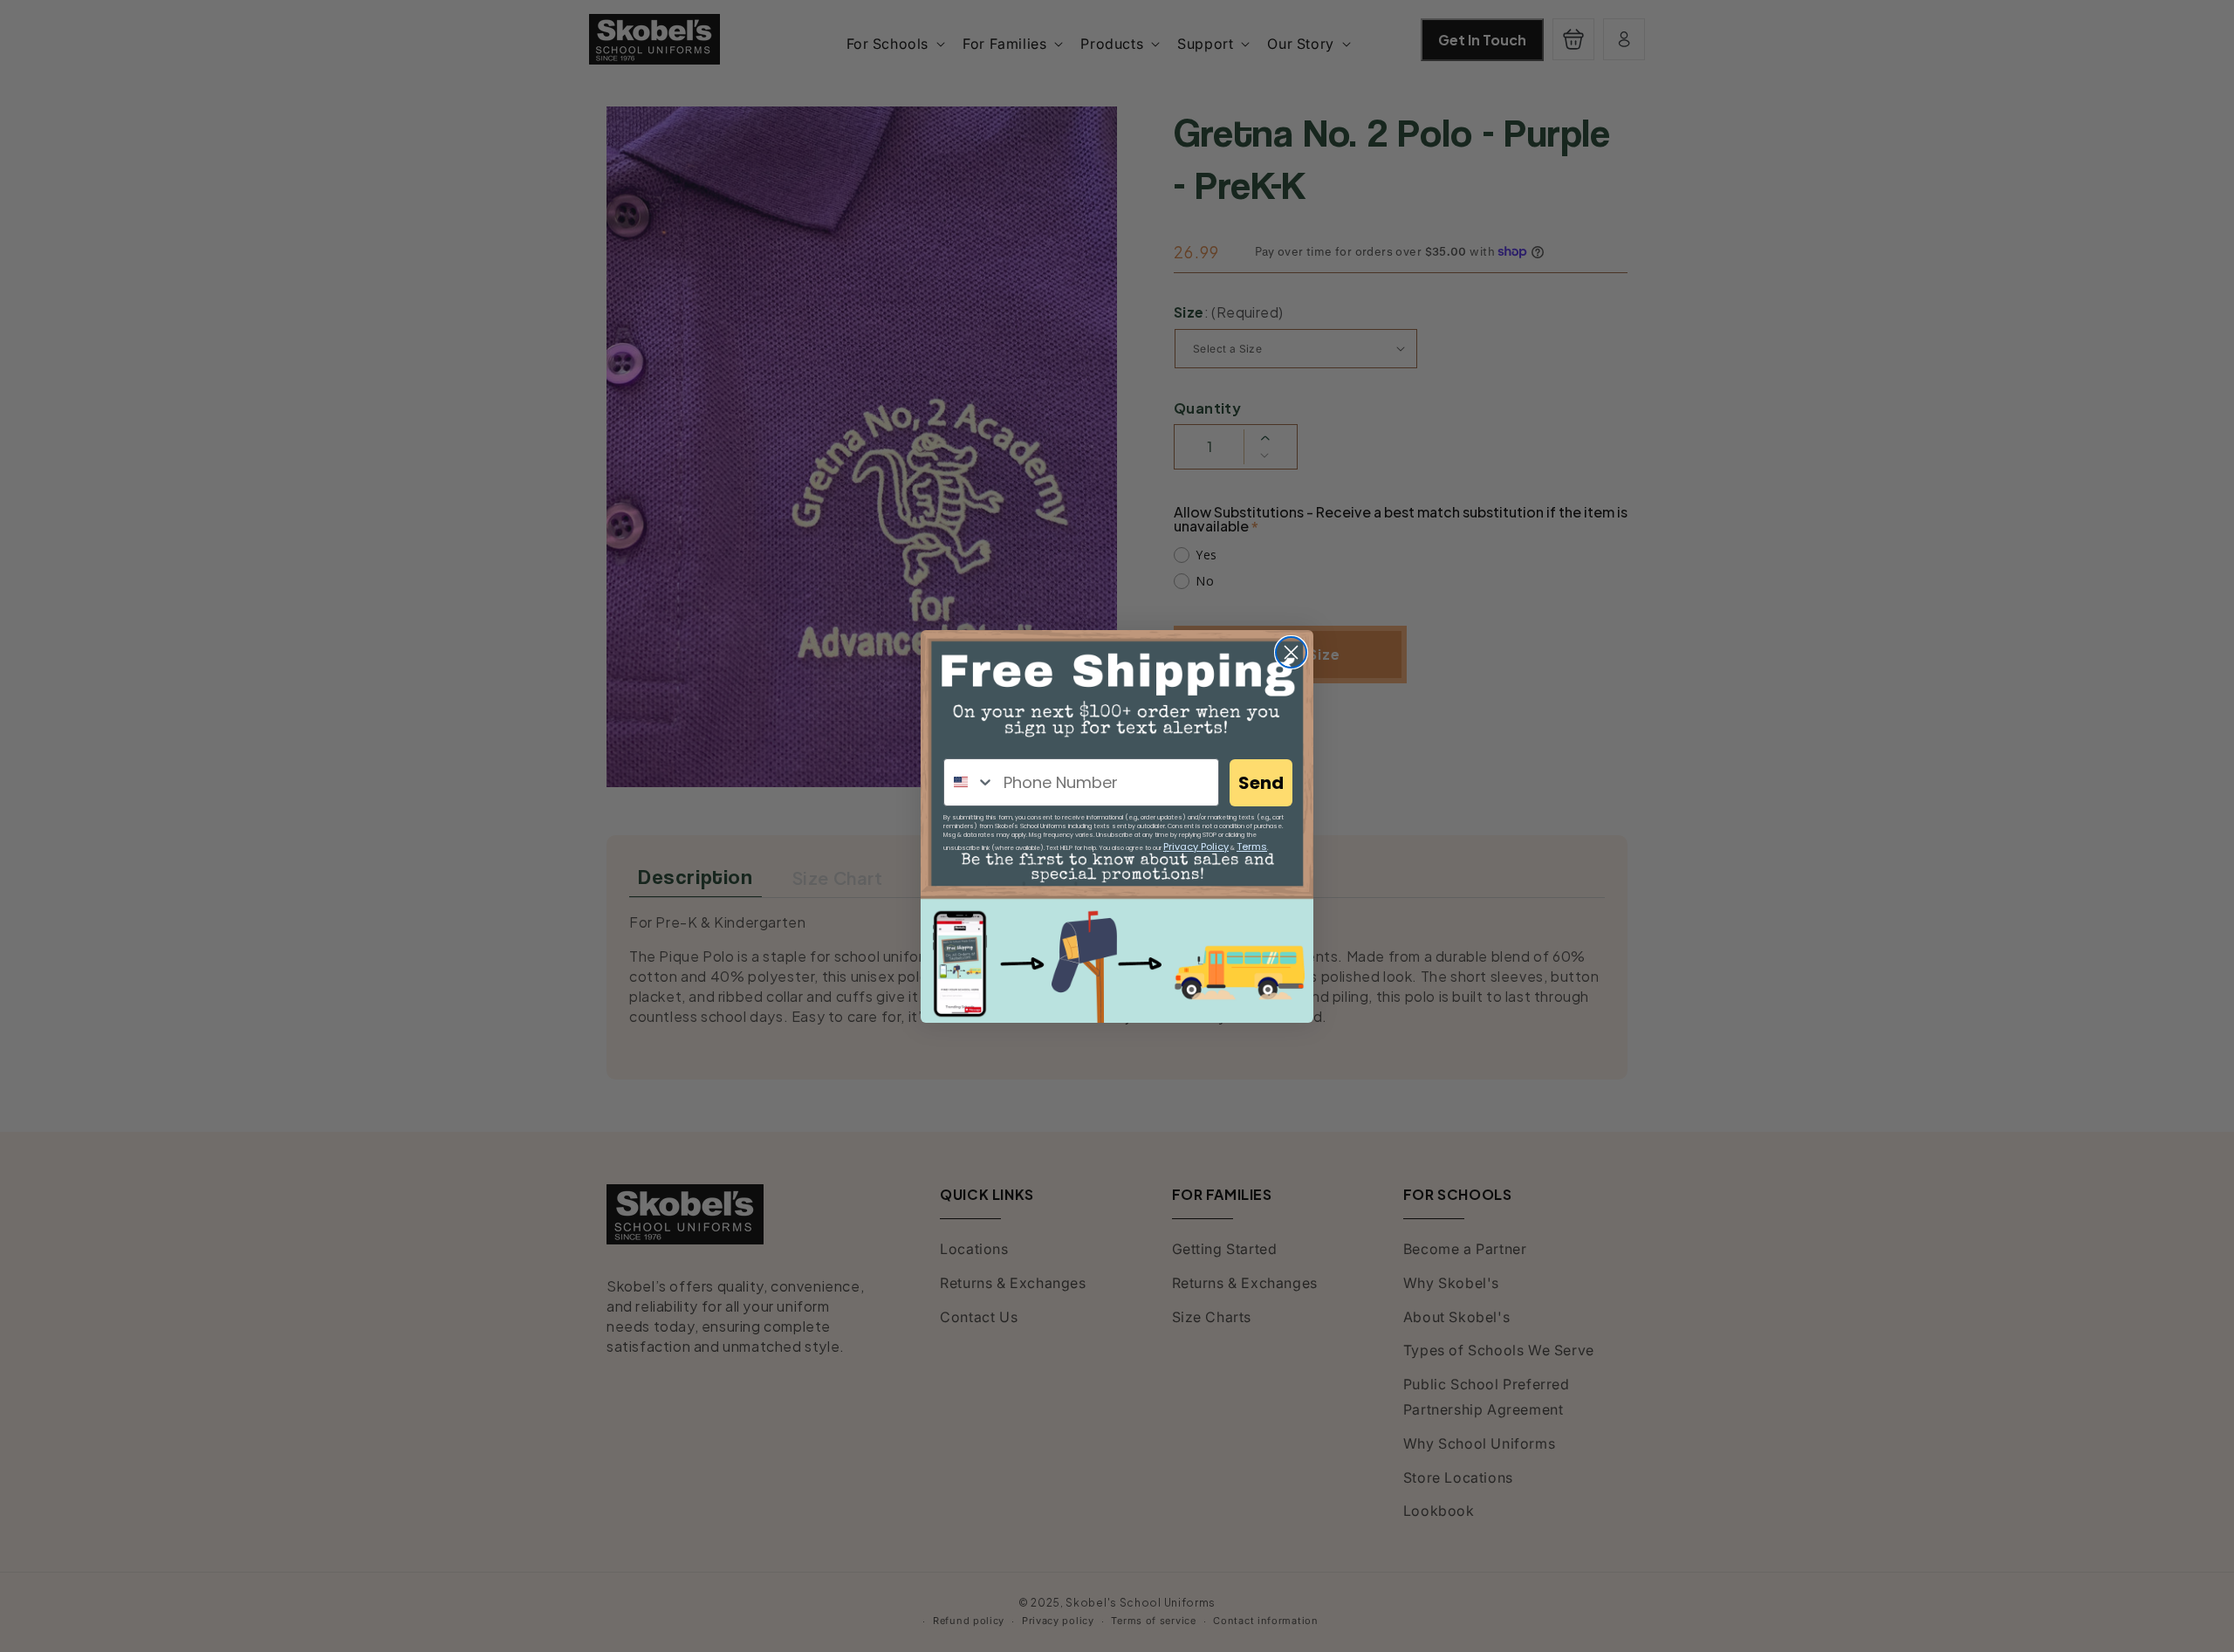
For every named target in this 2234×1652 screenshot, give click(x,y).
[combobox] (970, 782)
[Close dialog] (1291, 652)
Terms (1252, 847)
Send (1261, 783)
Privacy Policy (1196, 847)
